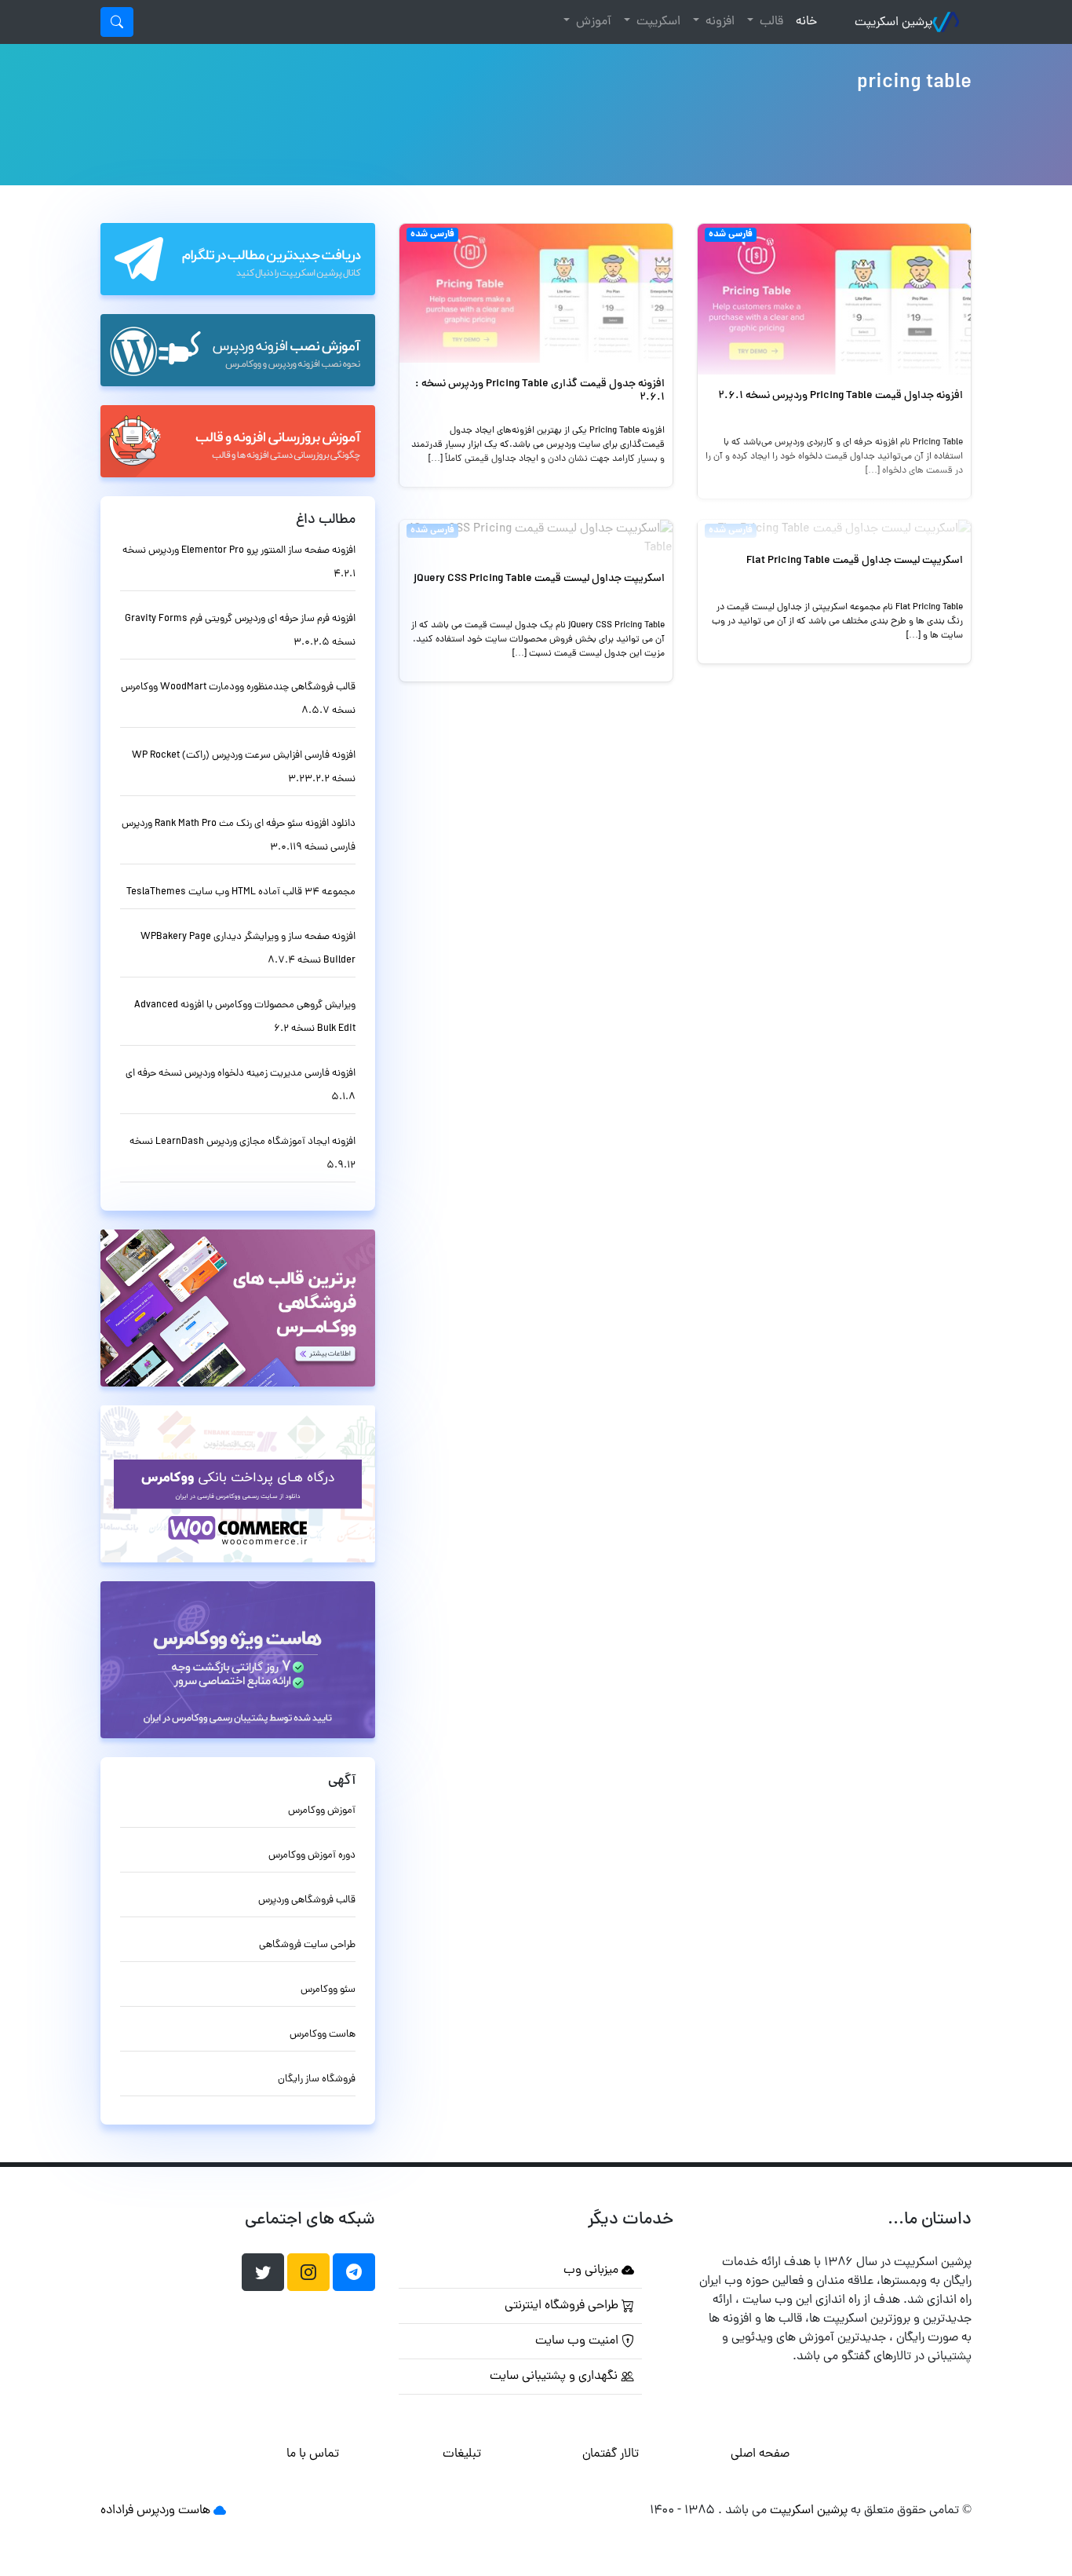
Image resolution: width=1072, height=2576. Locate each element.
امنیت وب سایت (578, 2341)
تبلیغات (462, 2454)
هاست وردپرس (173, 2511)
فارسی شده (731, 235)
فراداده (117, 2511)
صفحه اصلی (760, 2454)
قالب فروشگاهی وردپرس (307, 1900)
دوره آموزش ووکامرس (312, 1856)
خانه (803, 22)
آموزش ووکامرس (322, 1811)
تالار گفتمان (611, 2454)
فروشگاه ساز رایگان (317, 2079)
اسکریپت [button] (657, 22)
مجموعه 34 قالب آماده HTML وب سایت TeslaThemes (241, 892)
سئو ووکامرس (328, 1990)
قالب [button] (770, 22)
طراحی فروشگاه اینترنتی (563, 2306)
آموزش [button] (592, 22)
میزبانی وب (593, 2271)
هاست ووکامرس (323, 2035)
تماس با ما (313, 2454)
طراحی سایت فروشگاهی (307, 1945)
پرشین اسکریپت (893, 23)
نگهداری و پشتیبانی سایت (555, 2377)
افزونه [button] (718, 22)
